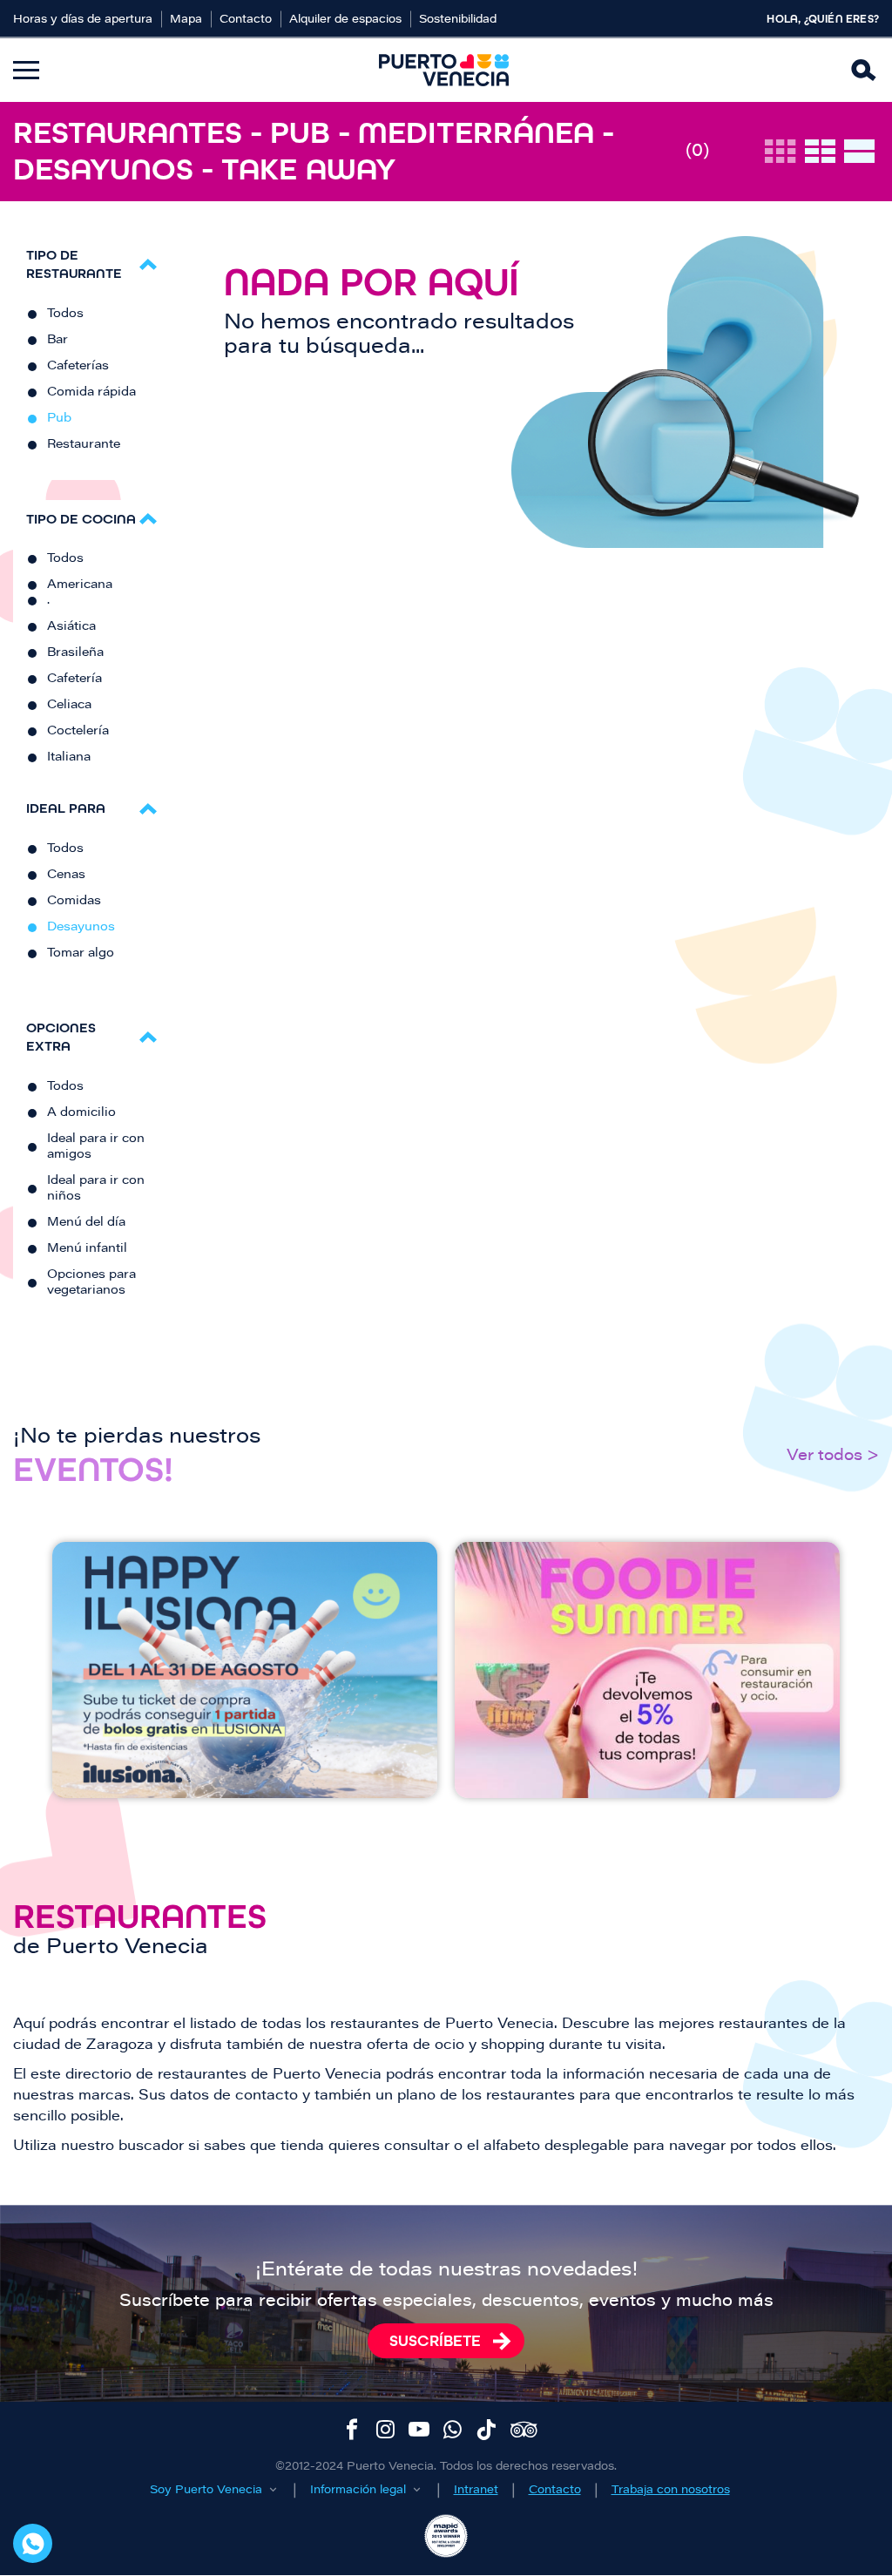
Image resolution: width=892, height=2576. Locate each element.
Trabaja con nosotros (671, 2490)
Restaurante (84, 445)
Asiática (71, 627)
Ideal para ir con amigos (96, 1147)
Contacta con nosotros (33, 2543)
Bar (57, 341)
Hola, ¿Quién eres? (823, 19)
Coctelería (78, 732)
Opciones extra (61, 1037)
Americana (80, 585)
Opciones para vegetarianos (91, 1283)
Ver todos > (833, 1457)
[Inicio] (444, 70)
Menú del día (86, 1223)
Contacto (246, 20)
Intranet (476, 2490)
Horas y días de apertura (83, 20)
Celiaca (69, 706)
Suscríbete (435, 2341)
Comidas (74, 902)
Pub (59, 419)
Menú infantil (87, 1249)
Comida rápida (91, 393)
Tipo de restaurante (74, 264)
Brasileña (75, 653)
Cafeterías (78, 367)
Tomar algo (81, 954)
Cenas (66, 876)
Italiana (69, 758)
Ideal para (66, 808)
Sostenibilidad (458, 20)
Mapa (186, 20)
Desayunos (81, 928)
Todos (65, 314)
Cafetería (74, 679)
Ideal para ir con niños (96, 1189)
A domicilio (81, 1113)
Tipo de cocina (81, 519)
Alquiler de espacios (345, 20)
